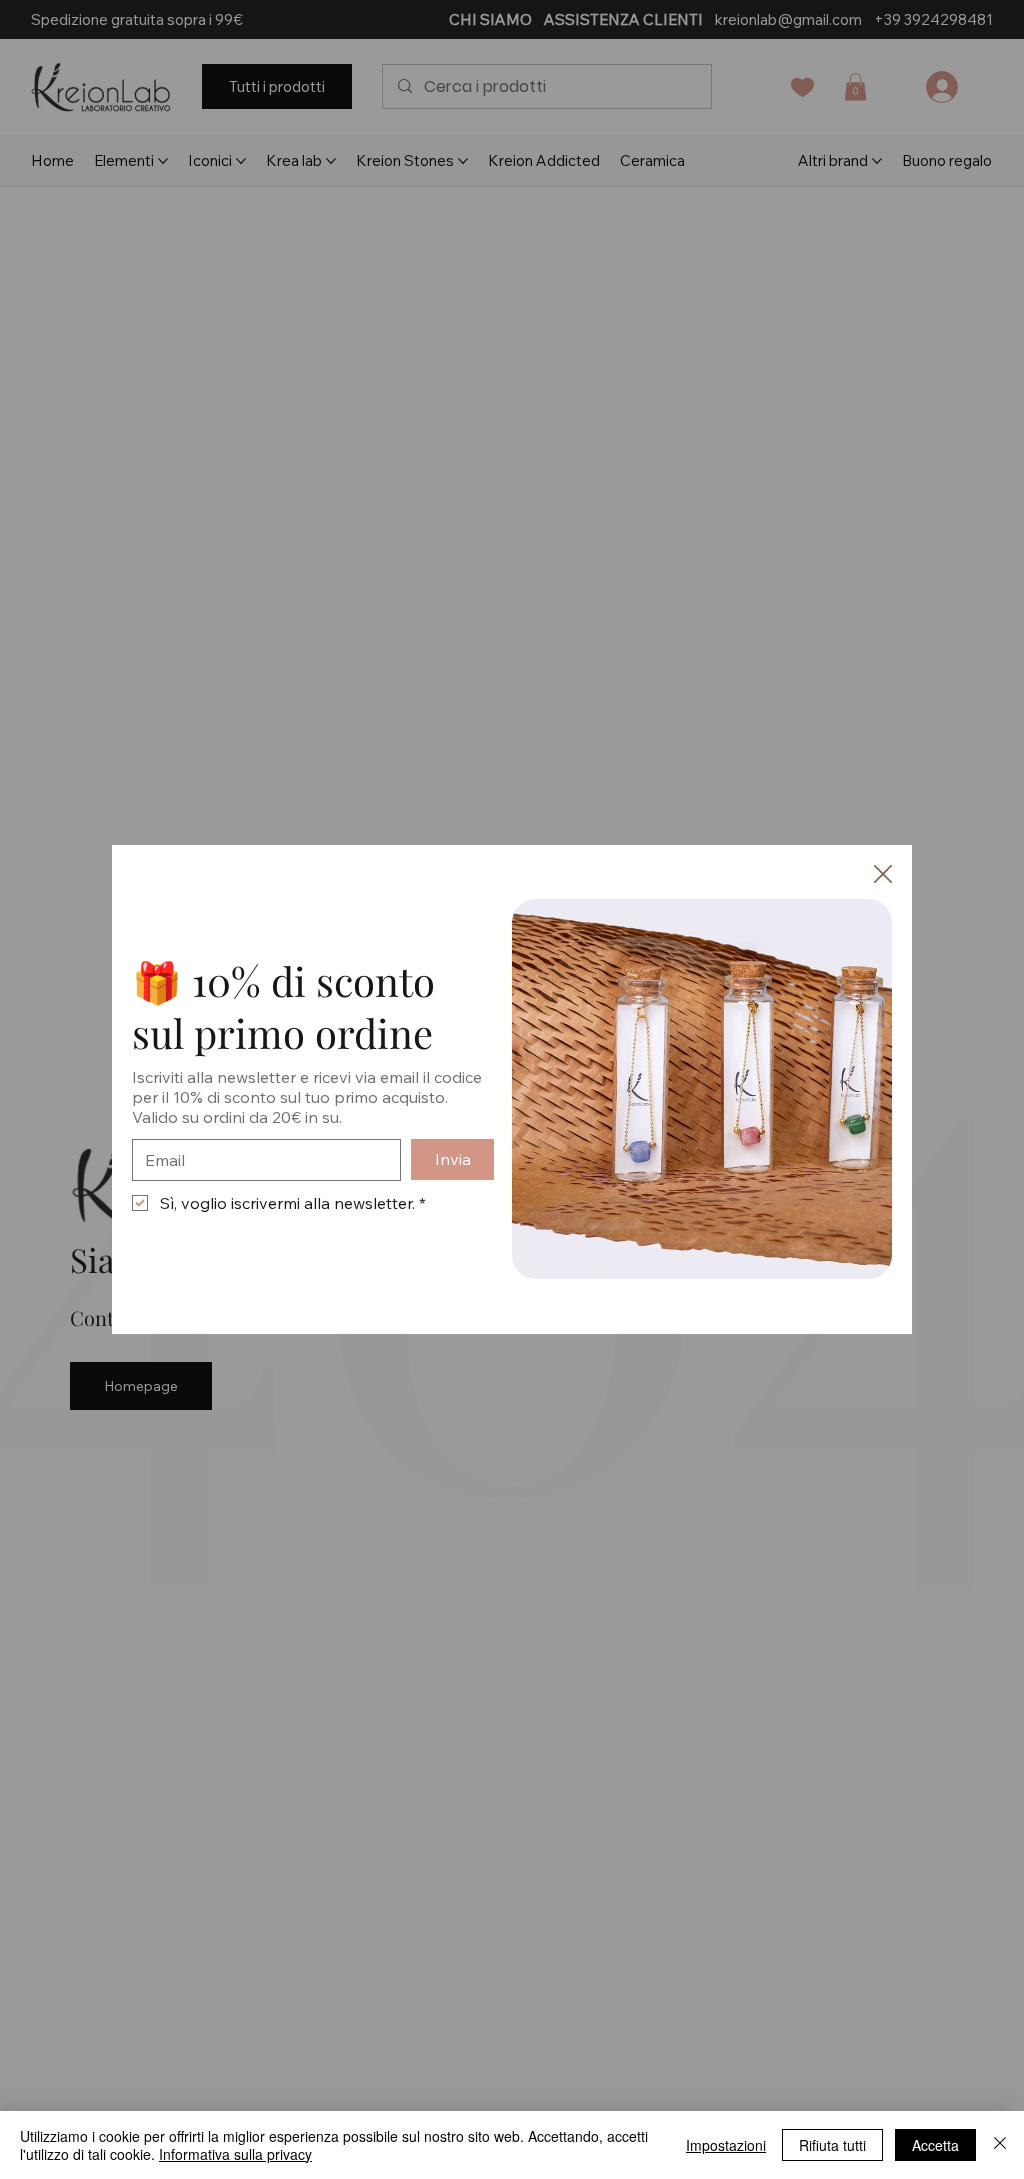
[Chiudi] (1000, 2145)
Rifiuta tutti (832, 2145)
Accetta (935, 2145)
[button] (883, 875)
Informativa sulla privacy (235, 2154)
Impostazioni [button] (726, 2145)
